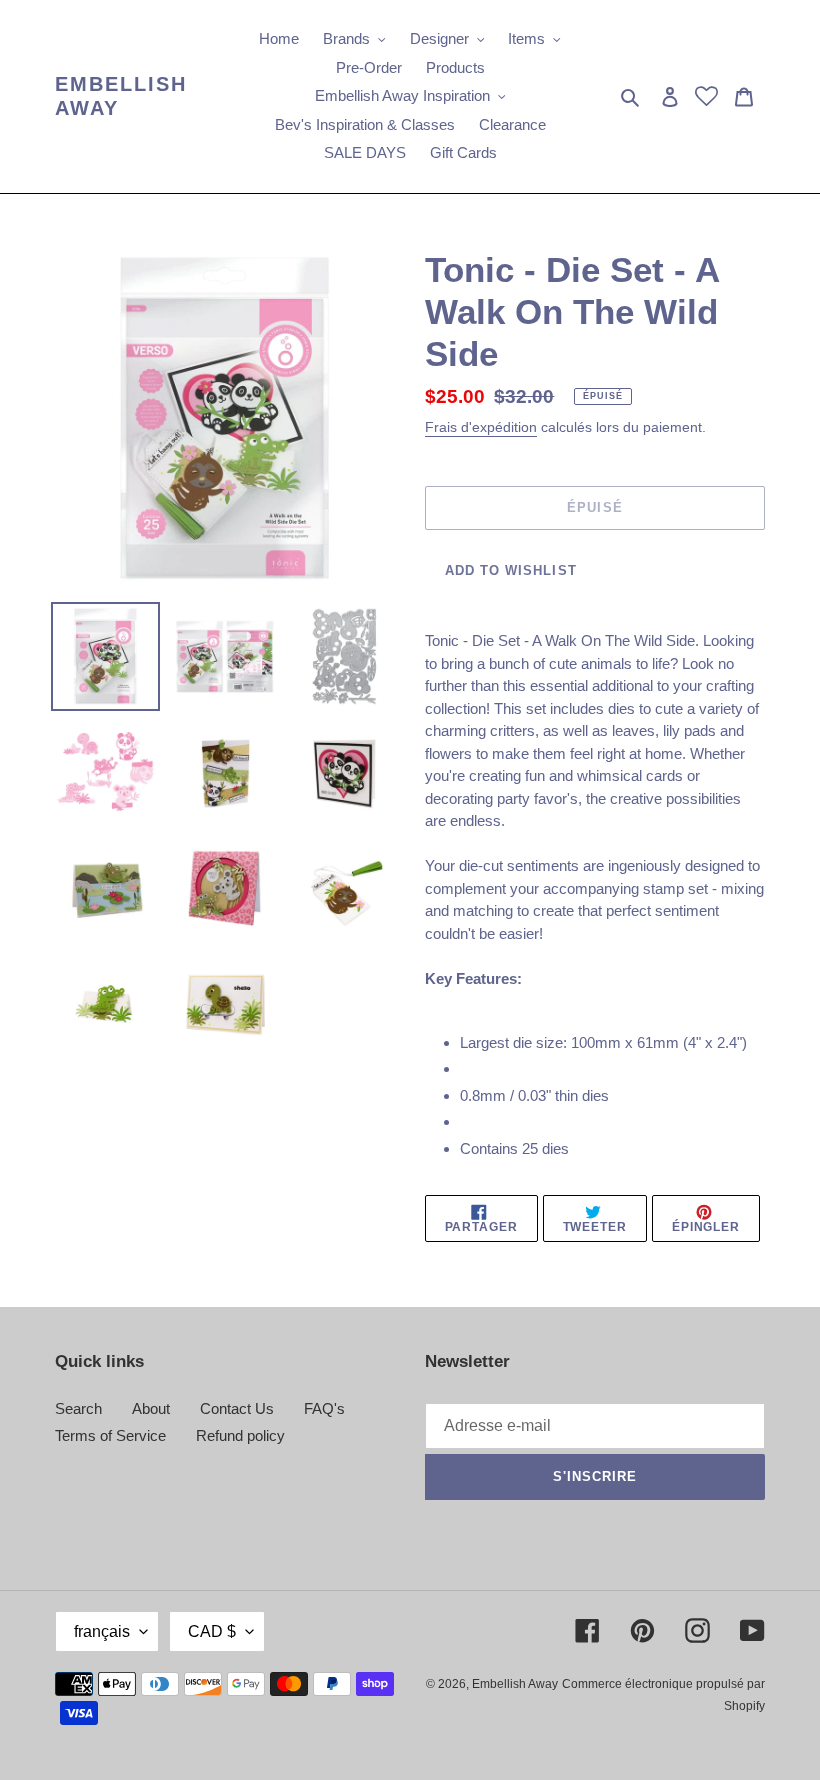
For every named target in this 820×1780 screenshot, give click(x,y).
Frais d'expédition (481, 427)
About (151, 1408)
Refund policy (240, 1435)
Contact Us (237, 1408)
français (102, 1631)
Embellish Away (121, 96)
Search (78, 1408)
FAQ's (324, 1408)
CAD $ (212, 1631)
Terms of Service (110, 1435)
